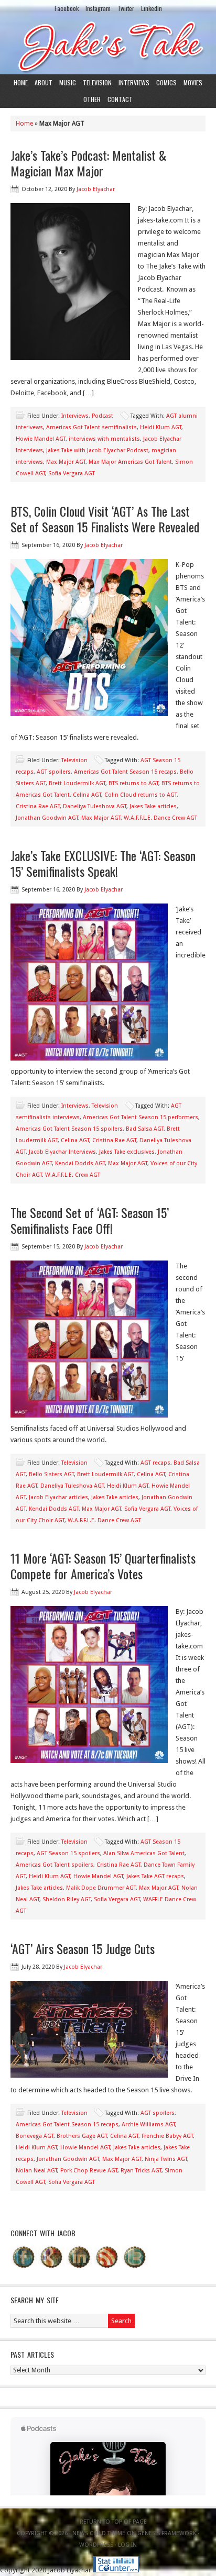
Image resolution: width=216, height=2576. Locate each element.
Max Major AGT (66, 462)
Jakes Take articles (153, 806)
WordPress (96, 2545)
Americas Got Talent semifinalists (91, 427)
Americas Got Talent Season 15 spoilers (69, 1129)
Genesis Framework (167, 2533)
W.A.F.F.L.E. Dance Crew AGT (160, 818)
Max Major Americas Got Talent (130, 462)
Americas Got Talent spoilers (55, 1865)
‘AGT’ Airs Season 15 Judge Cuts (83, 1948)
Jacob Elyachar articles (58, 1497)
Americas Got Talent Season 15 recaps (125, 772)
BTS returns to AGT (133, 783)
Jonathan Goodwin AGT (47, 818)
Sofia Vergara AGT (72, 473)
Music (68, 82)
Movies (193, 82)
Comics (166, 82)
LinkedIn (152, 8)
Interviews (134, 82)
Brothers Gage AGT (82, 2136)
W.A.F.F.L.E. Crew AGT (73, 1175)
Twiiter (126, 8)
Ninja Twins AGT (166, 2159)
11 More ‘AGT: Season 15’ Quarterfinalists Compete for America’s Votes (103, 1566)
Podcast (102, 416)
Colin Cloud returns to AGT (141, 795)
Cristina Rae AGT (38, 806)
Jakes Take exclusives (127, 1152)
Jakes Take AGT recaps (155, 1876)
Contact (120, 99)
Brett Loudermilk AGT (77, 783)
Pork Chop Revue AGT (89, 2171)
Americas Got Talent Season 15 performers (141, 1117)
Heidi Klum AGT (161, 427)
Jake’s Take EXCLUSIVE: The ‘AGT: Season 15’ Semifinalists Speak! (103, 863)
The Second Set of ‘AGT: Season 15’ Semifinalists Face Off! (90, 1220)
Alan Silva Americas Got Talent (144, 1853)
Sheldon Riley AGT (67, 1899)
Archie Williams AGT (148, 2125)
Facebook (67, 8)
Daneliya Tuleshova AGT (95, 806)
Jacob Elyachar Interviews (62, 1152)
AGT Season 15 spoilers (68, 1853)
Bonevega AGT (35, 2136)
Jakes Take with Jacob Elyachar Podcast (97, 450)
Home (21, 82)
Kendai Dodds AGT (80, 1163)
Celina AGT (87, 795)
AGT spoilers (54, 772)
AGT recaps (155, 1463)
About (44, 82)
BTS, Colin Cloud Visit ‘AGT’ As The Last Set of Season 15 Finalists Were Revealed (105, 519)
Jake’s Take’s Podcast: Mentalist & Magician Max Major (88, 163)
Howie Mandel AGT (41, 439)
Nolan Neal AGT (36, 2171)
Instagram (98, 8)
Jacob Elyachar (96, 189)
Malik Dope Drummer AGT (101, 1888)
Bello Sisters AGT (51, 1474)
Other (92, 99)
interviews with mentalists (104, 439)
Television (97, 82)
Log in (127, 2545)
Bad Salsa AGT (145, 1129)
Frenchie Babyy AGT (167, 2136)
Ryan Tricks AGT (141, 2171)
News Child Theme (99, 2533)
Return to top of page (113, 2522)
